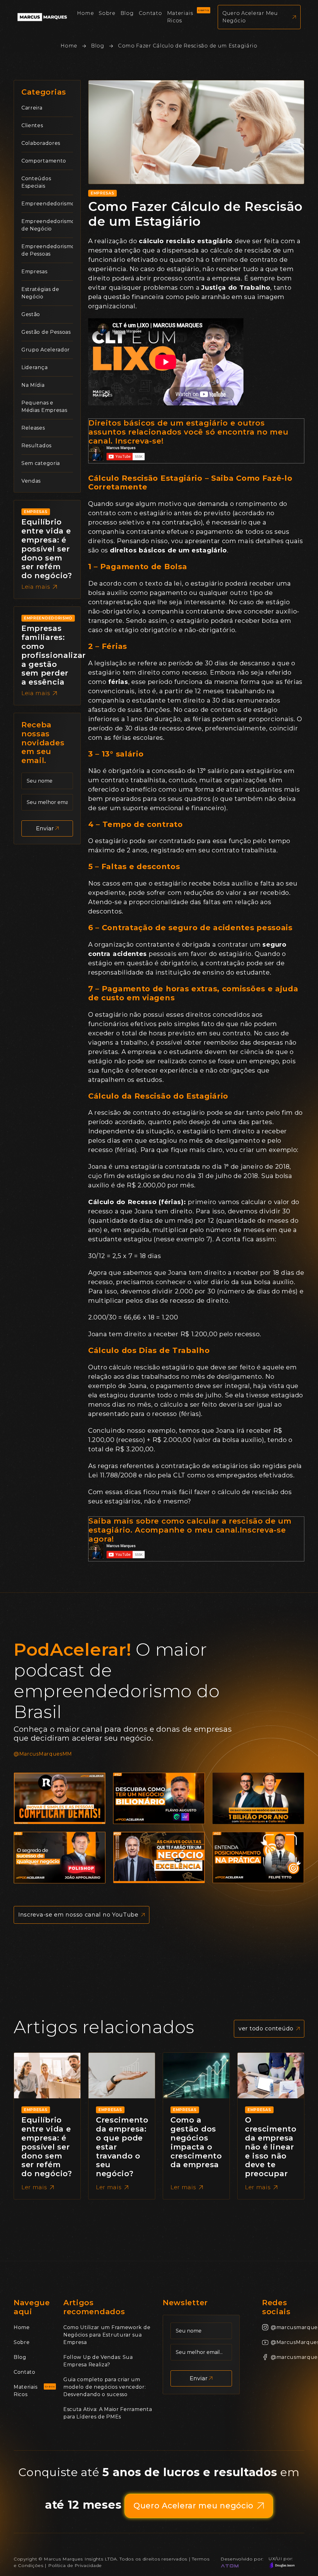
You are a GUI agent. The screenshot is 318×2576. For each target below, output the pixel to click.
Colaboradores (41, 143)
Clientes (32, 125)
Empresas (34, 272)
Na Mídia (33, 385)
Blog (98, 46)
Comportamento (44, 161)
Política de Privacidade (75, 2565)
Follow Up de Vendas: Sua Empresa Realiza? (98, 2361)
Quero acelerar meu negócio (250, 17)
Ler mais (34, 2187)
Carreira (32, 108)
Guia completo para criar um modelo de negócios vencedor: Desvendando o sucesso (105, 2387)
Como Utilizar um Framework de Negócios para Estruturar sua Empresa (107, 2335)
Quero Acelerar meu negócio (193, 2506)
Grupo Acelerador (46, 350)
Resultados (36, 446)
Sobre (22, 2342)
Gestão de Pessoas (46, 332)
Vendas (31, 481)
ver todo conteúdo (266, 2029)
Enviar (45, 828)
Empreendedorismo (48, 204)
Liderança (34, 367)
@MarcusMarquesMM (43, 1754)
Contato (25, 2372)
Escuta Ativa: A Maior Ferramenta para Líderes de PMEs (108, 2413)
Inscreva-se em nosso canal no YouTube (78, 1915)
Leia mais (36, 587)
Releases (33, 428)
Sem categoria (41, 463)
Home (69, 46)
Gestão (31, 314)
